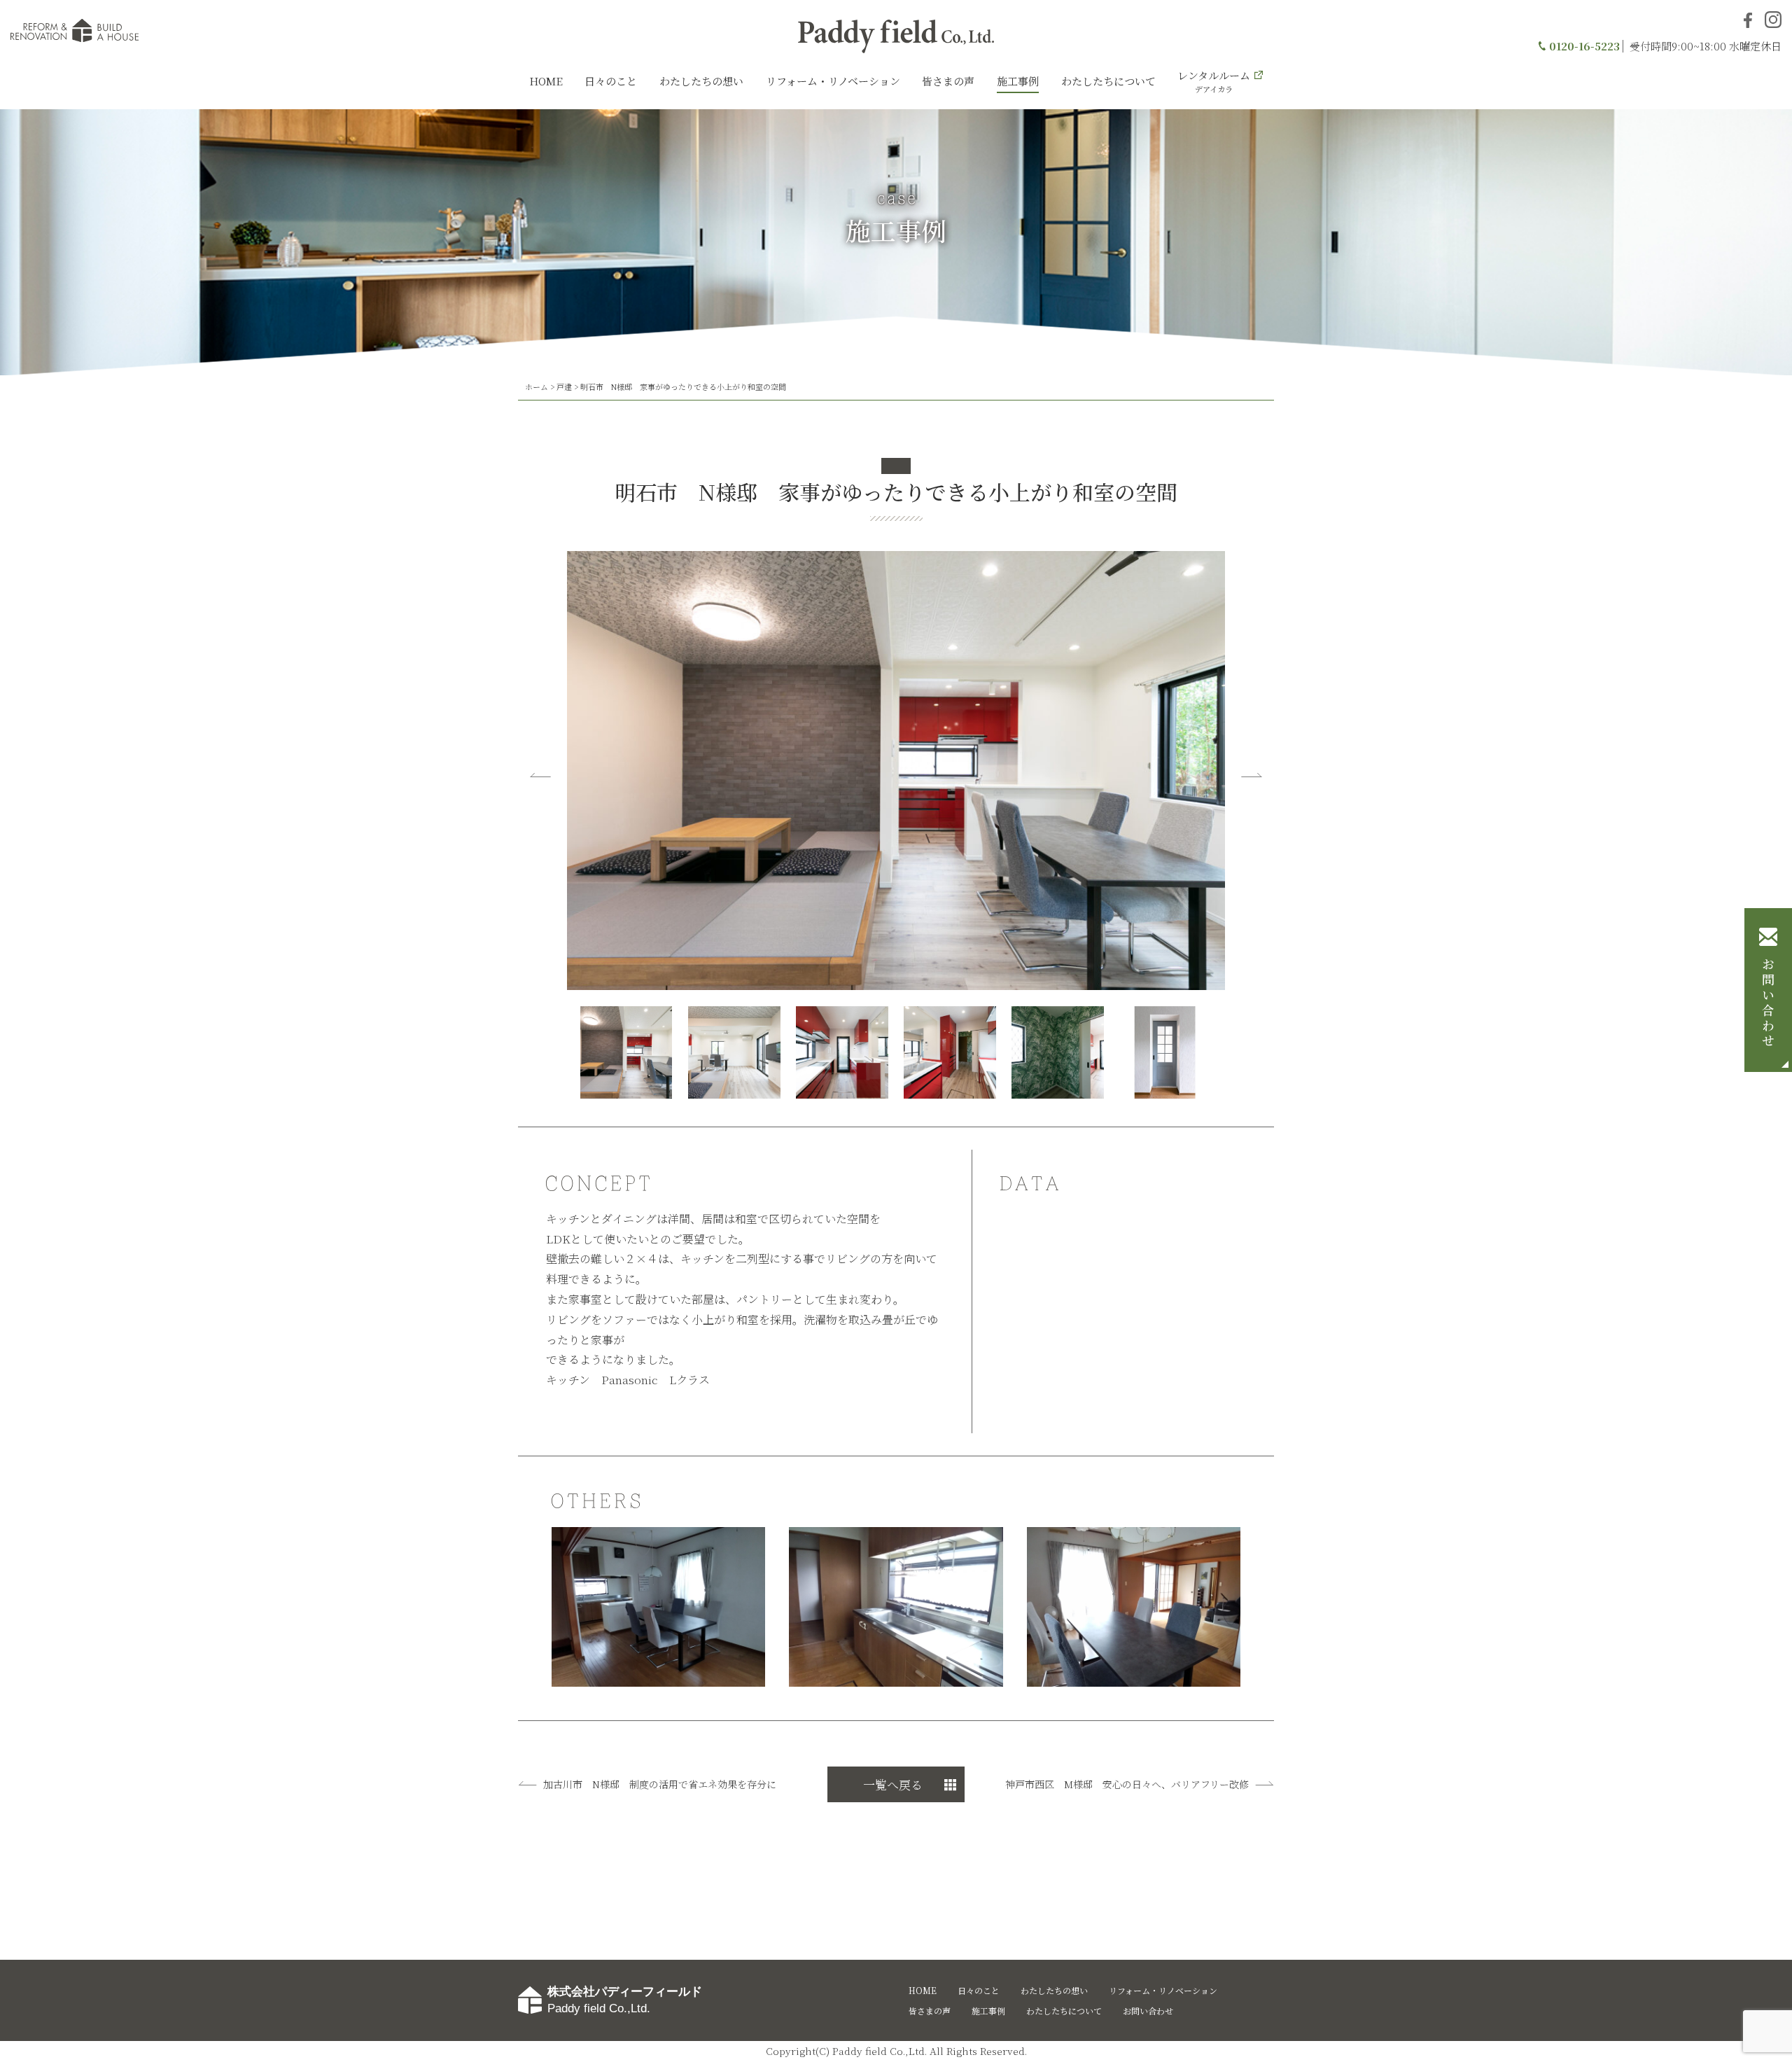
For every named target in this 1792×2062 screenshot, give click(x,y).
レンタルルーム (1214, 81)
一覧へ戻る (893, 1784)
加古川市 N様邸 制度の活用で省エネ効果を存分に (660, 1784)
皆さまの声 (948, 81)
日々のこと (611, 81)
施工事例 (1018, 81)
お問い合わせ (1768, 1004)
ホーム (537, 386)
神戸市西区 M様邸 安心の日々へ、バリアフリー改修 (1127, 1784)
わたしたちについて (1108, 81)
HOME (546, 81)
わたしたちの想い (701, 81)
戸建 (564, 386)
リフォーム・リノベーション (833, 81)
